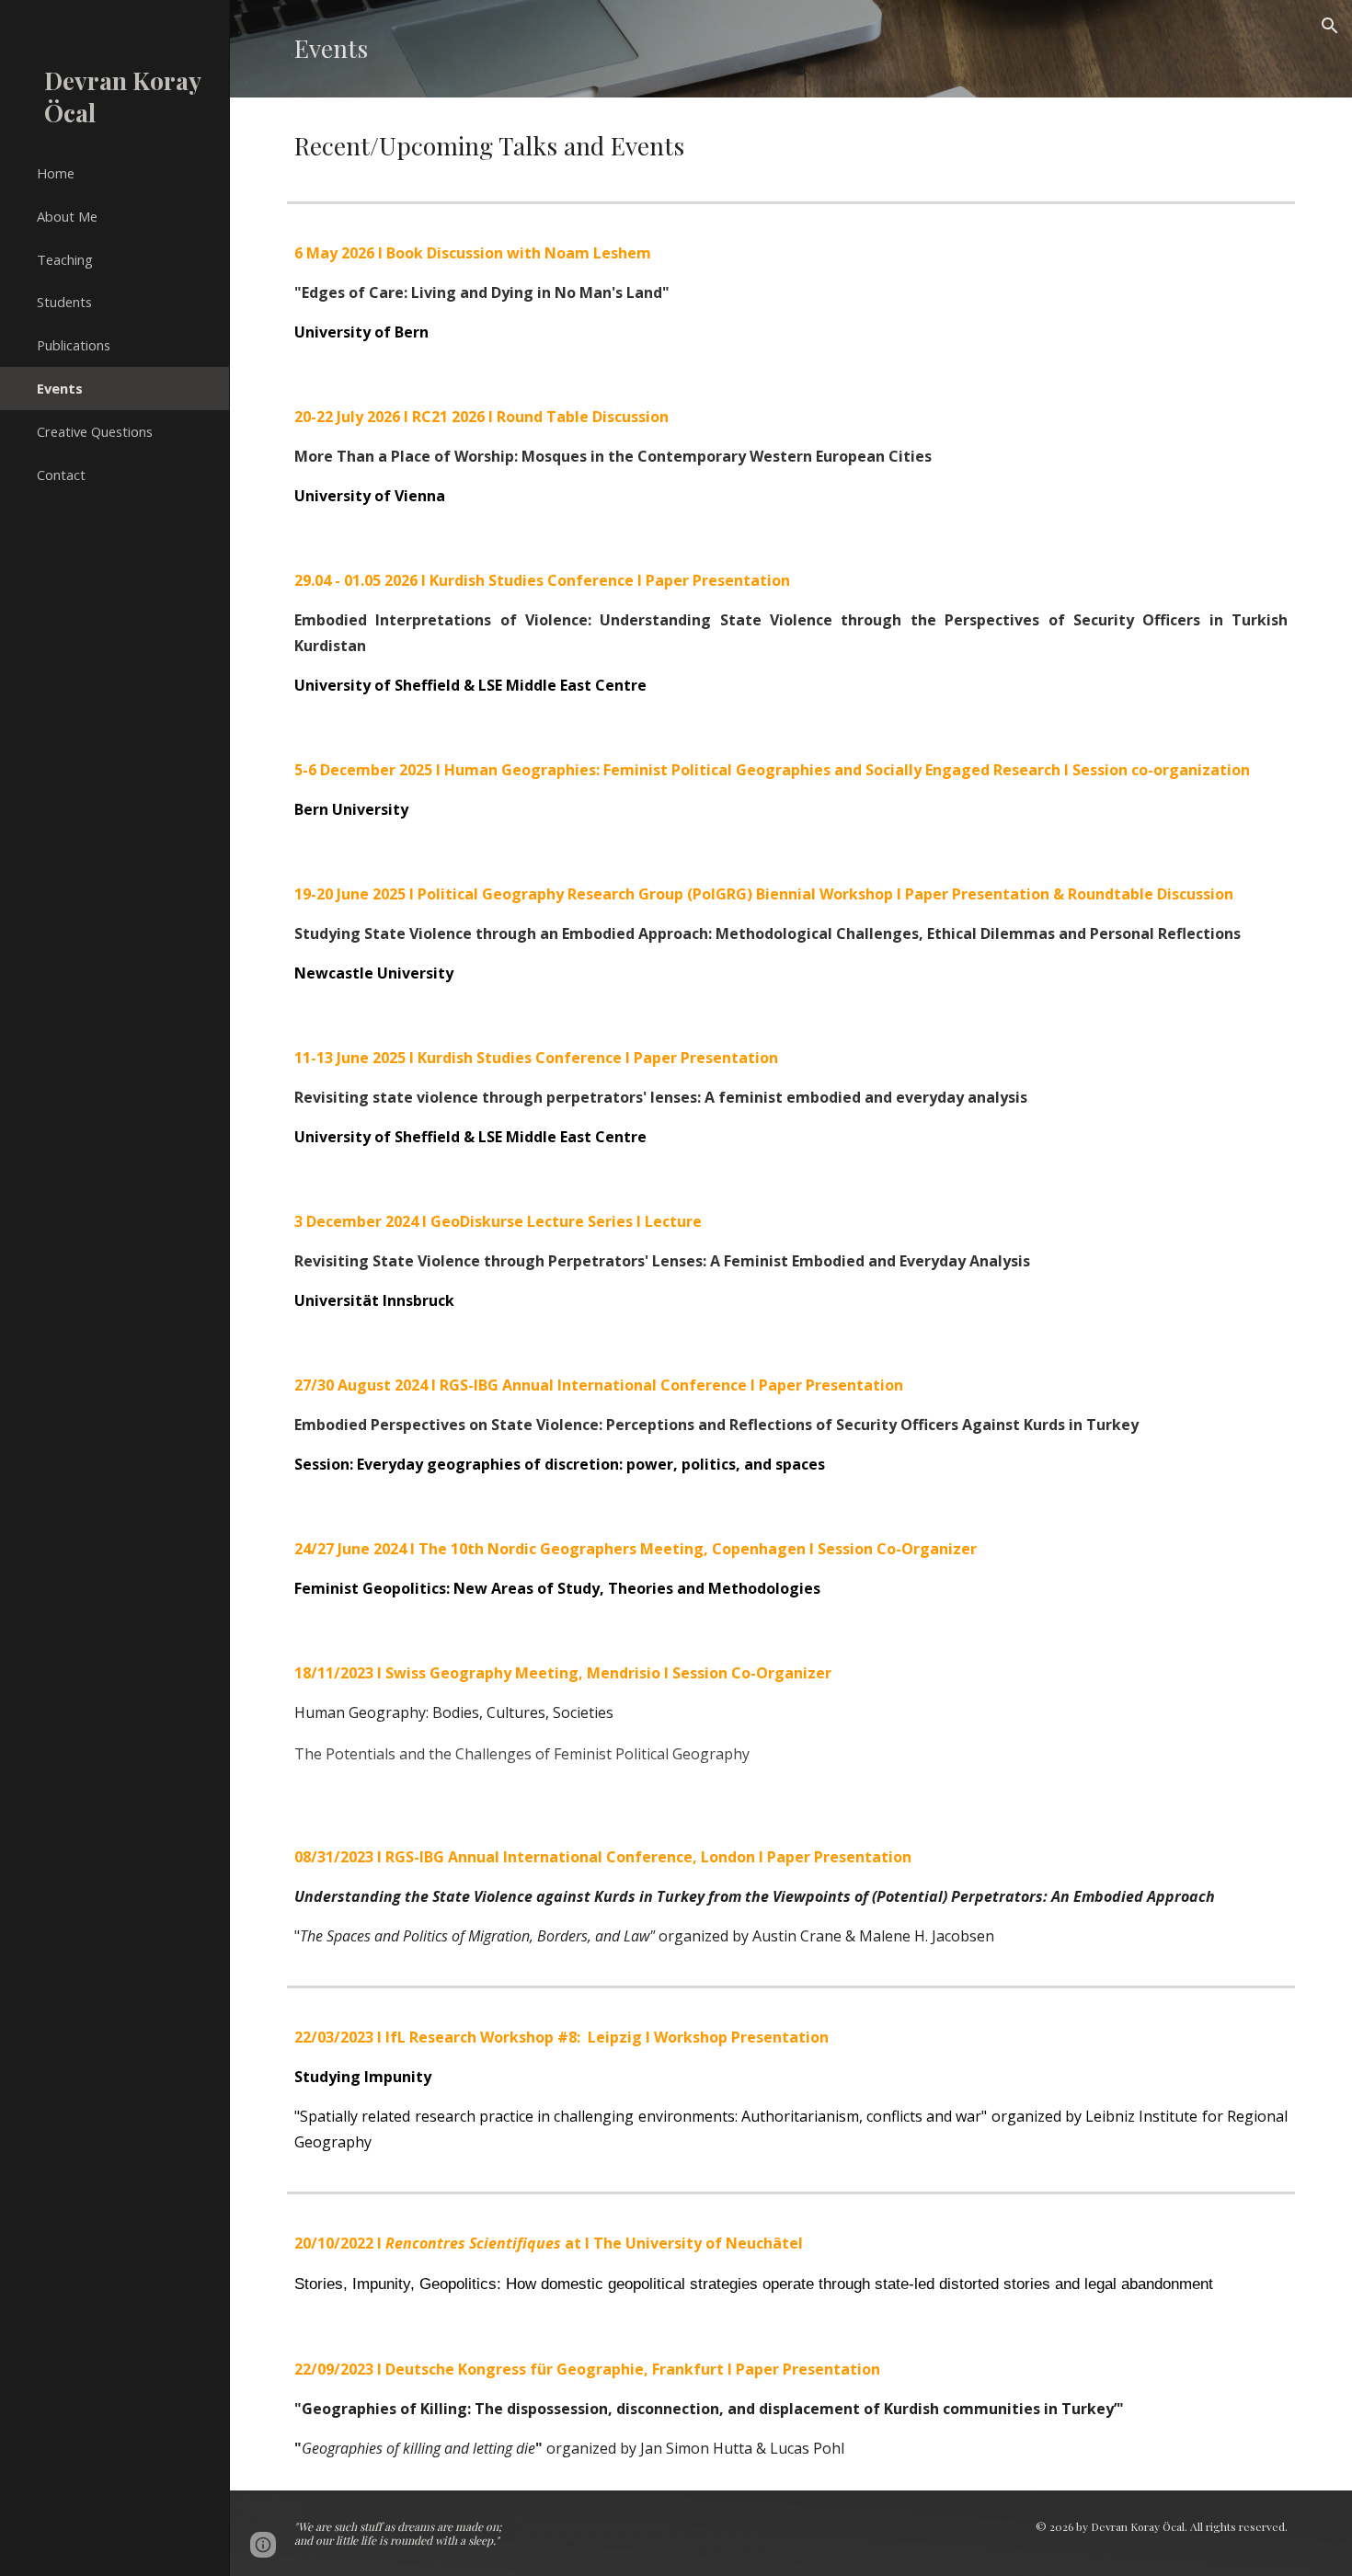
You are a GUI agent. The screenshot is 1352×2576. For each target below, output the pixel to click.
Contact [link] (61, 475)
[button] (1330, 26)
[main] (791, 49)
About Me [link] (67, 216)
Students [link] (64, 302)
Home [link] (56, 173)
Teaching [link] (65, 259)
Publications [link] (74, 345)
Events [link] (60, 388)
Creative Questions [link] (95, 431)
